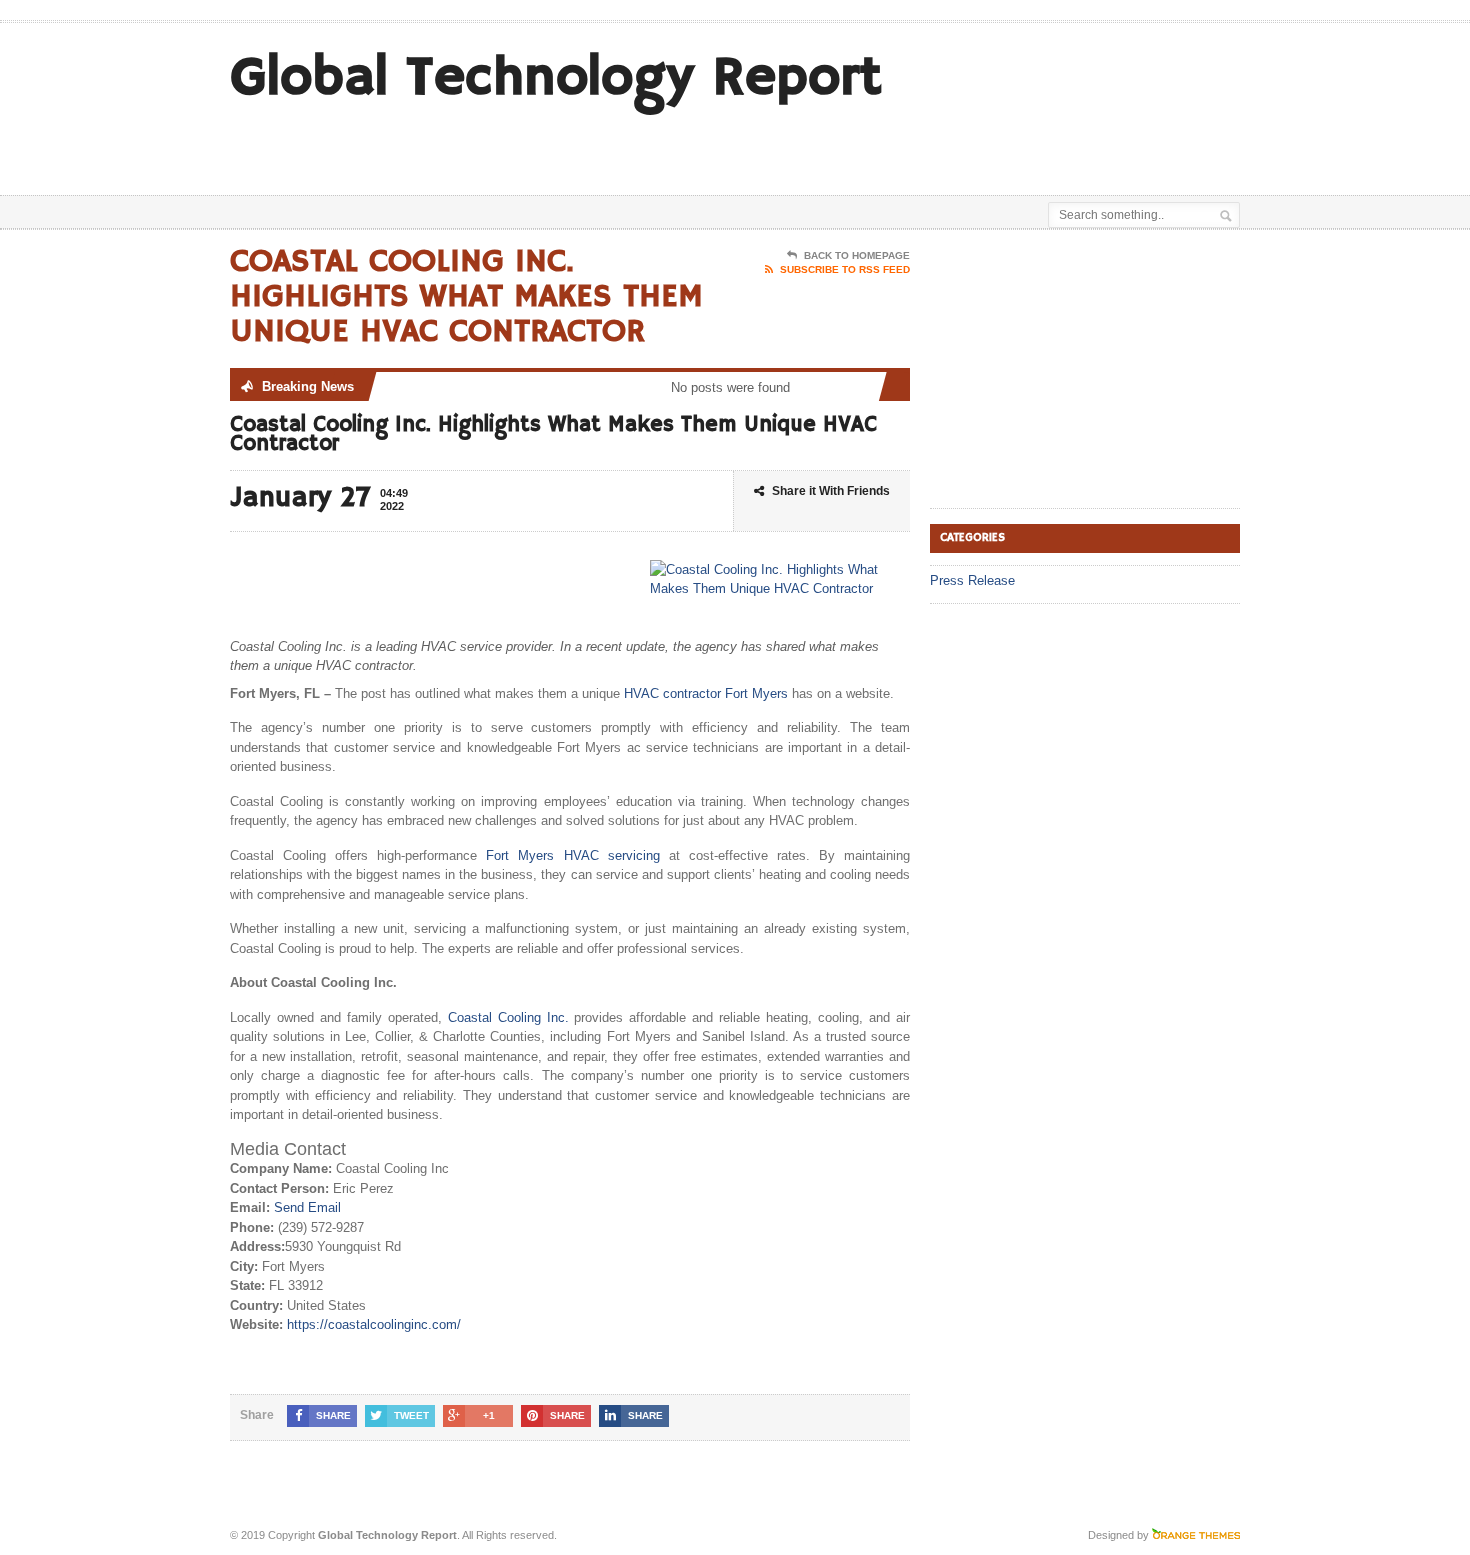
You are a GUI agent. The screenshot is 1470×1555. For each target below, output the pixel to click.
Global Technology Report (556, 78)
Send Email (307, 1207)
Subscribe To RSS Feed (845, 269)
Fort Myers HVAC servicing (572, 855)
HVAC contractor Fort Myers (706, 693)
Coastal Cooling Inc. (508, 1017)
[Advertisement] (1006, 145)
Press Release (972, 580)
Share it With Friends (831, 491)
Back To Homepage (857, 255)
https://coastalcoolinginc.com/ (374, 1324)
